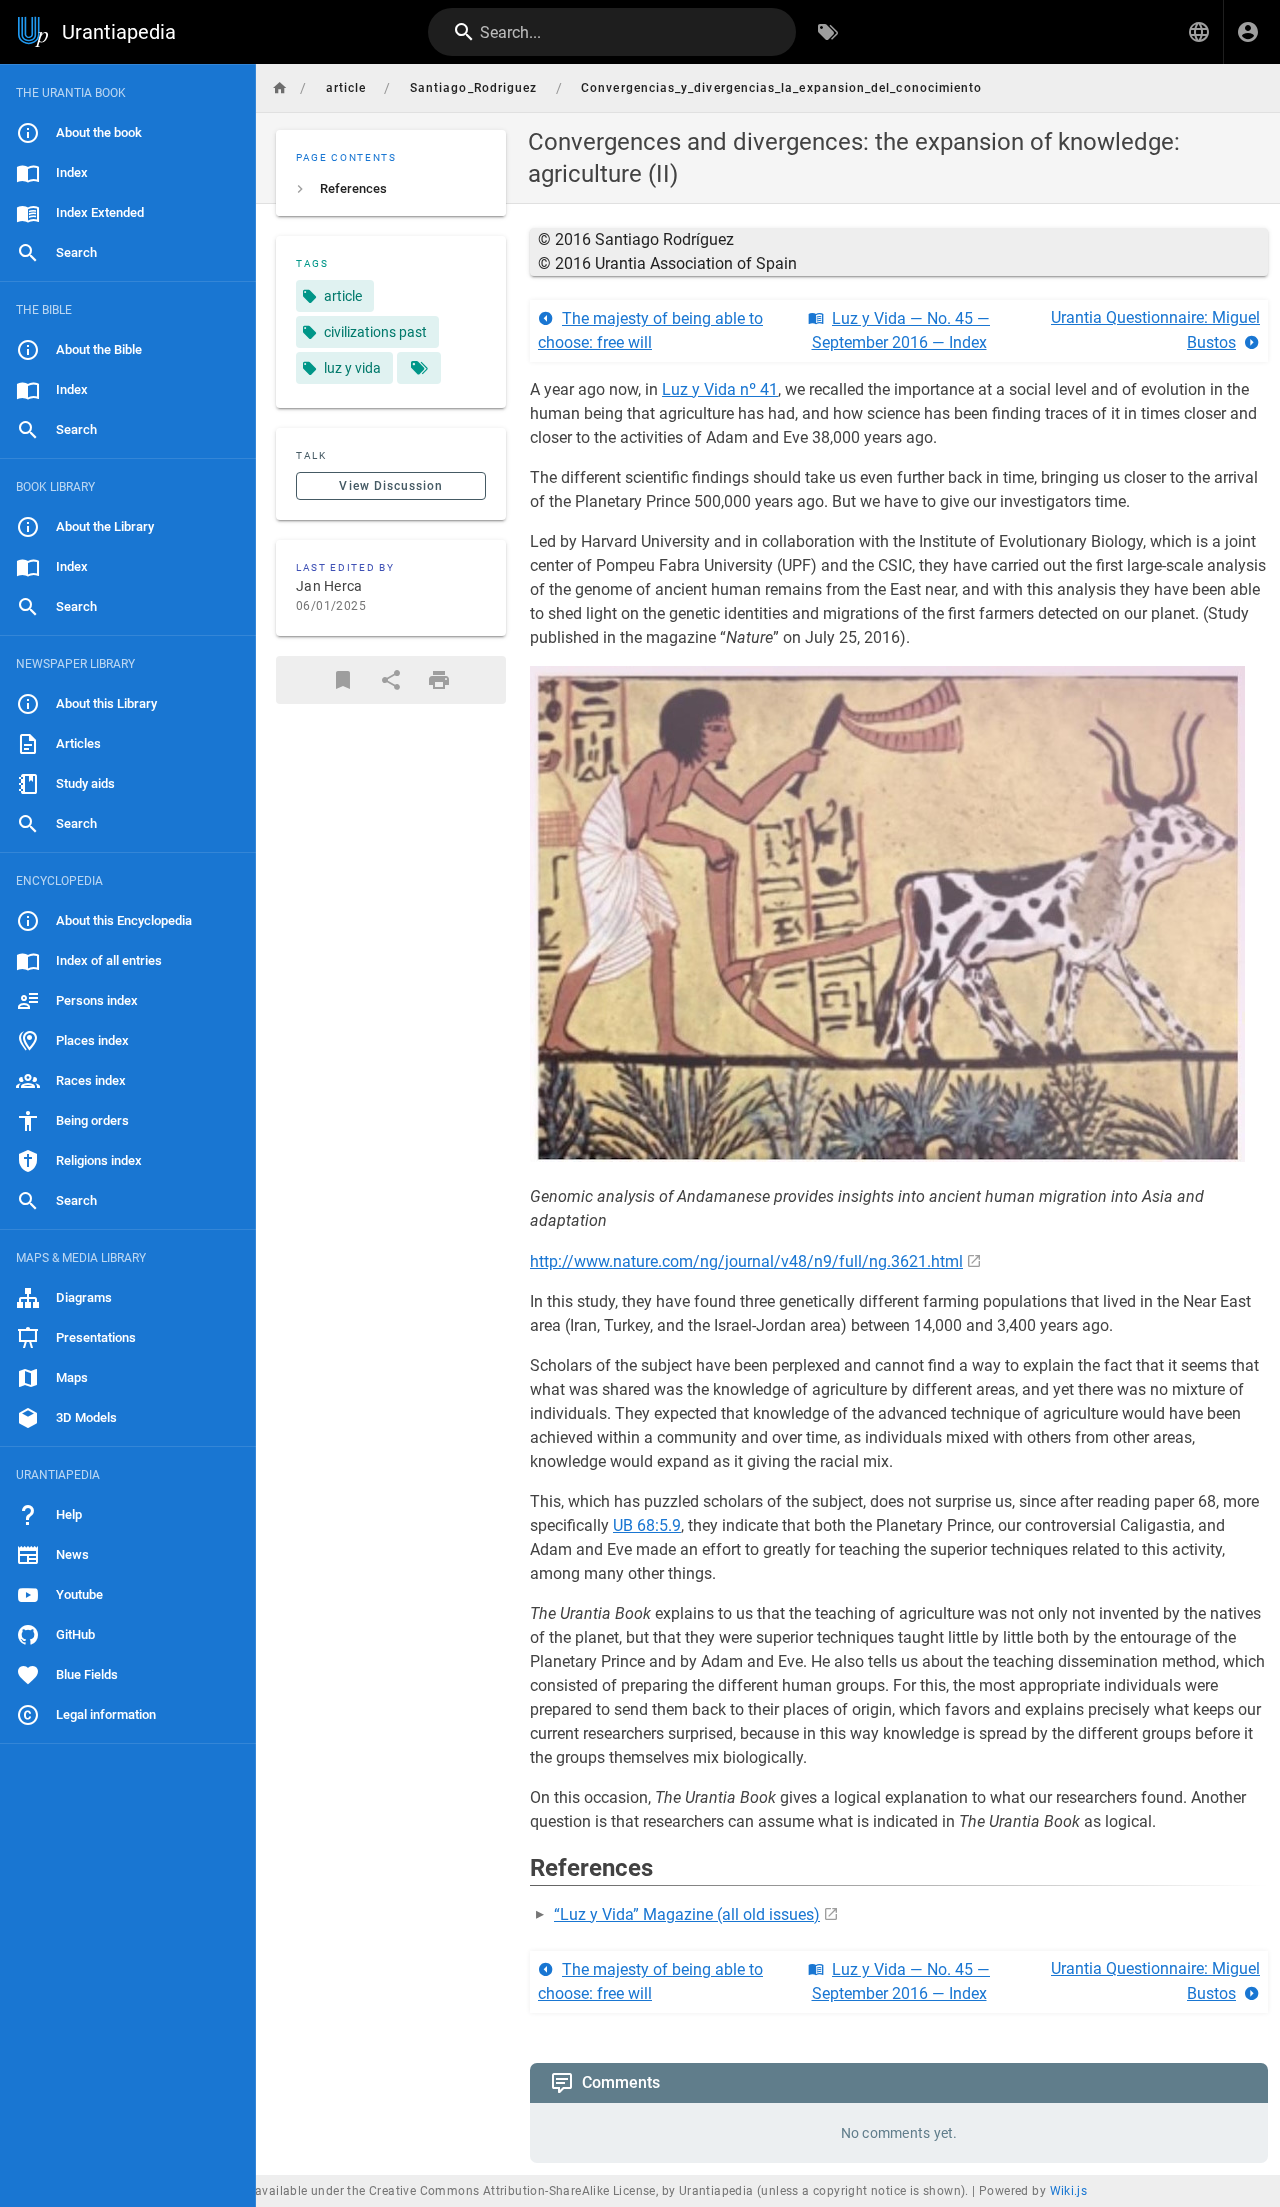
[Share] (391, 680)
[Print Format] (439, 680)
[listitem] (391, 189)
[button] (1199, 32)
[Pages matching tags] (419, 368)
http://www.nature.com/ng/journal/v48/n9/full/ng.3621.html (746, 1261)
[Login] (1248, 32)
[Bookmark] (343, 680)
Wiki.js (1069, 2191)
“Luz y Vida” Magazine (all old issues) (687, 1914)
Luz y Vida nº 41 (720, 389)
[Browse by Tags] (828, 32)
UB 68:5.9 (647, 1525)
